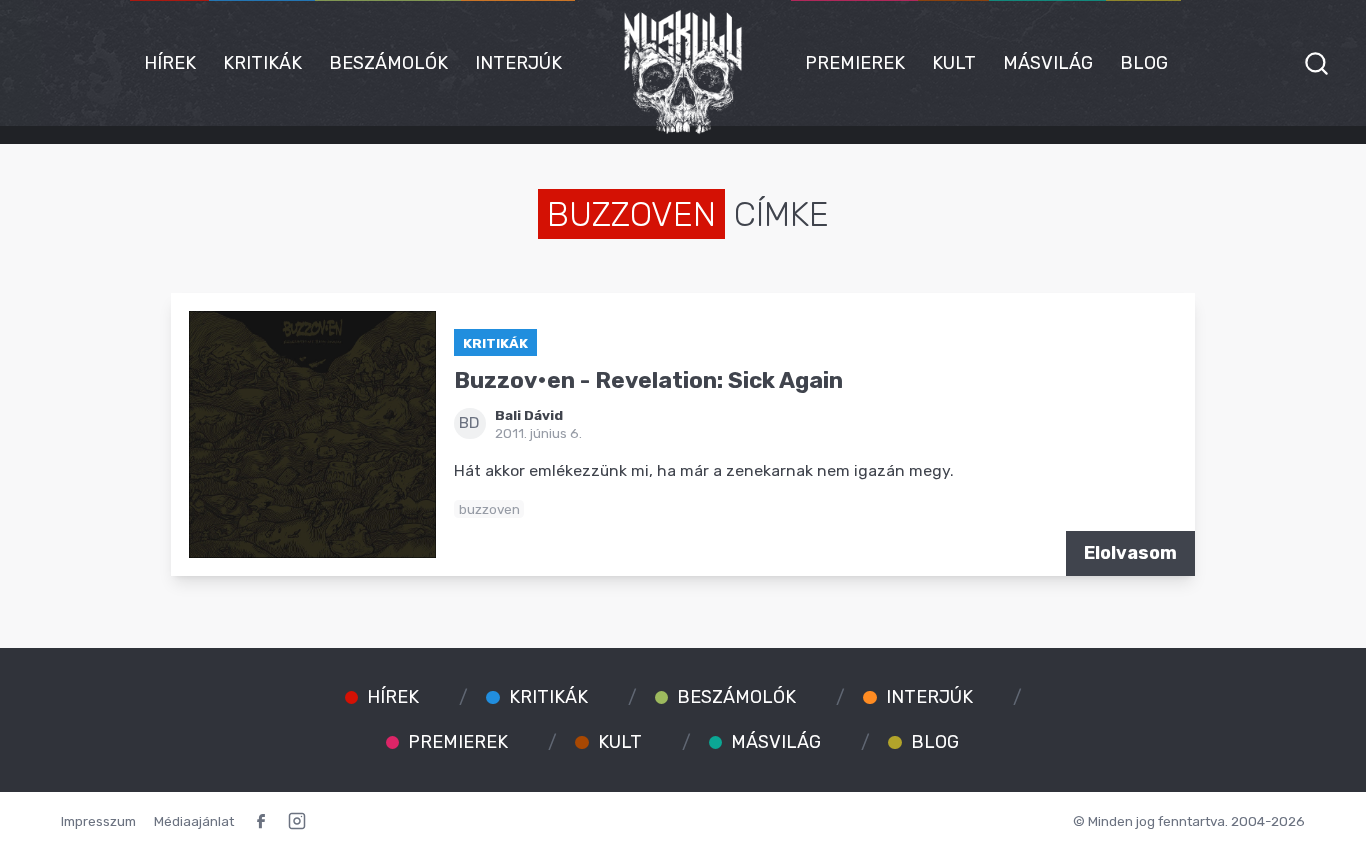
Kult (954, 63)
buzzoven (489, 509)
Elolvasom (1130, 553)
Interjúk (518, 63)
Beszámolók (388, 63)
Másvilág (1048, 63)
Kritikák (262, 63)
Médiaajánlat (194, 821)
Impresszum (98, 821)
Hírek (170, 63)
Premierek (855, 63)
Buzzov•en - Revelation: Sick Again (648, 380)
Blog (1144, 63)
